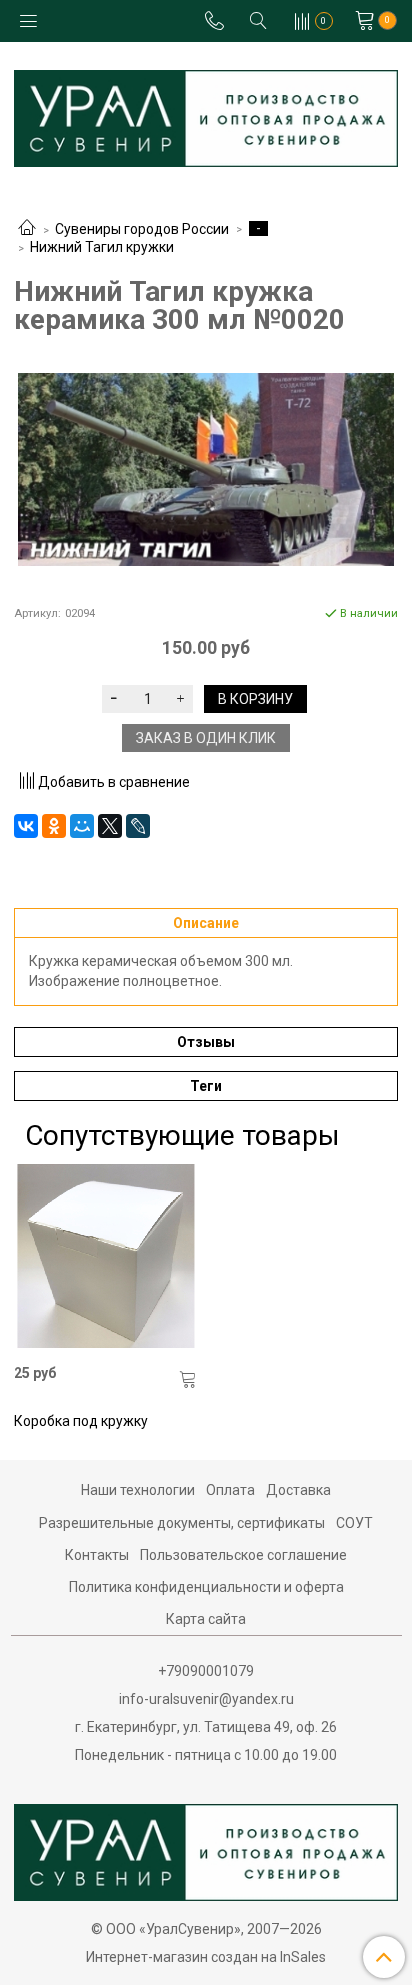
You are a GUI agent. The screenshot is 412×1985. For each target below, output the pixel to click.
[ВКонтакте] (26, 826)
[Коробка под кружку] (106, 1256)
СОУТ (354, 1523)
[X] (110, 826)
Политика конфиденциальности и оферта (206, 1587)
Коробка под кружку (81, 1421)
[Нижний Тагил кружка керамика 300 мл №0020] (206, 469)
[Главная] (27, 229)
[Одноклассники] (54, 826)
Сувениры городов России (142, 229)
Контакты (97, 1555)
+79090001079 (206, 1671)
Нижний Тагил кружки (102, 247)
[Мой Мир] (82, 826)
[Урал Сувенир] (206, 114)
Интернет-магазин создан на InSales (206, 1957)
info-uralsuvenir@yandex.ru (206, 1699)
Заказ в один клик (206, 738)
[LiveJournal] (138, 826)
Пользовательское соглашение (243, 1555)
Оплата (230, 1490)
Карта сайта (206, 1619)
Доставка (298, 1490)
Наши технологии (138, 1490)
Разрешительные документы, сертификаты (182, 1523)
